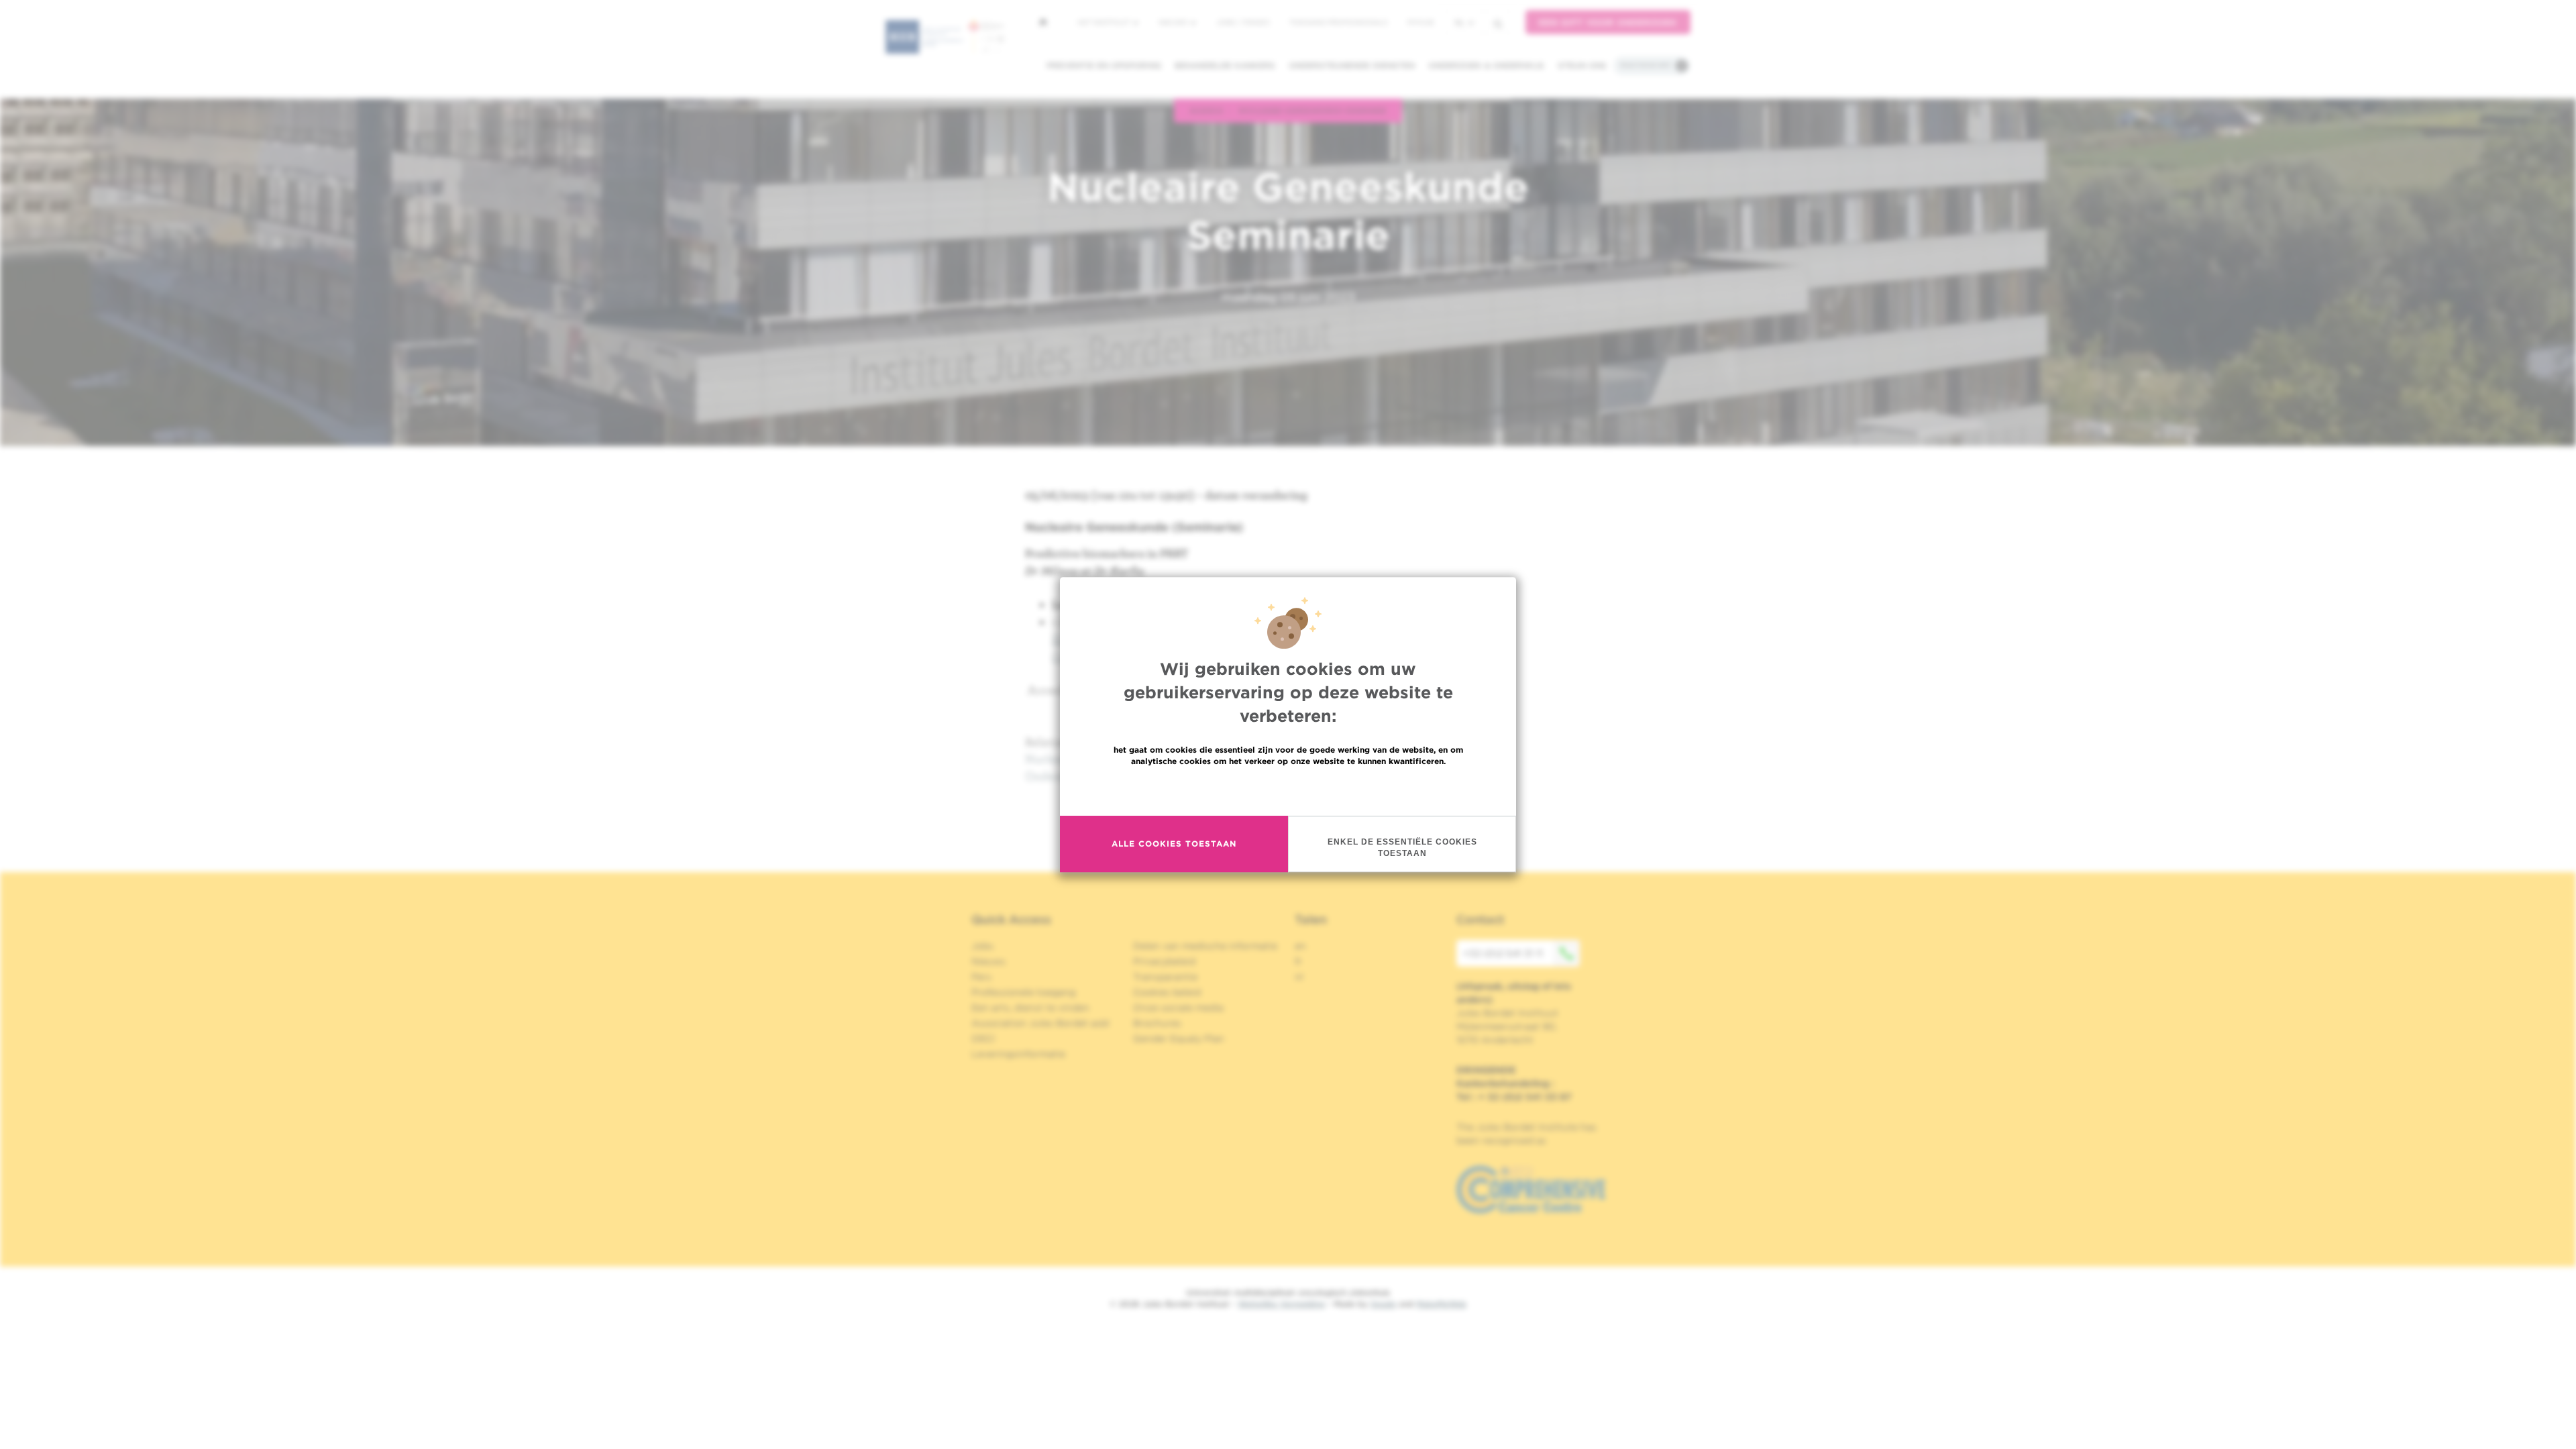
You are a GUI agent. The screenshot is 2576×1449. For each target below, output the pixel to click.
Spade (1383, 1304)
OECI (983, 1038)
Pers (981, 977)
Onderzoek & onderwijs (1486, 65)
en (1300, 946)
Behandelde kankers (1225, 65)
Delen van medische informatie (1205, 946)
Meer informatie (1288, 790)
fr (1298, 961)
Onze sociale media (1178, 1008)
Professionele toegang (1023, 992)
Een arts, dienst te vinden (1030, 1008)
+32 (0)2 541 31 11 (1503, 953)
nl (1460, 22)
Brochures (1157, 1023)
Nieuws (1174, 22)
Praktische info (1646, 65)
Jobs (982, 946)
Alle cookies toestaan (1174, 844)
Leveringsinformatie (1018, 1054)
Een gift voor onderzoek (1608, 22)
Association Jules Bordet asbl (1040, 1023)
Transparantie (1165, 977)
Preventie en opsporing (1104, 65)
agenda (1206, 110)
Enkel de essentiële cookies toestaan (1402, 848)
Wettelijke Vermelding (1281, 1304)
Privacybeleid (1164, 961)
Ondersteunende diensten (1352, 65)
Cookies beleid (1167, 992)
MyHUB (1420, 22)
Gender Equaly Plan (1179, 1038)
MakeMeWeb (1441, 1304)
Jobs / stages (1243, 22)
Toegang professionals (1338, 22)
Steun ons (1582, 65)
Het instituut (1105, 22)
